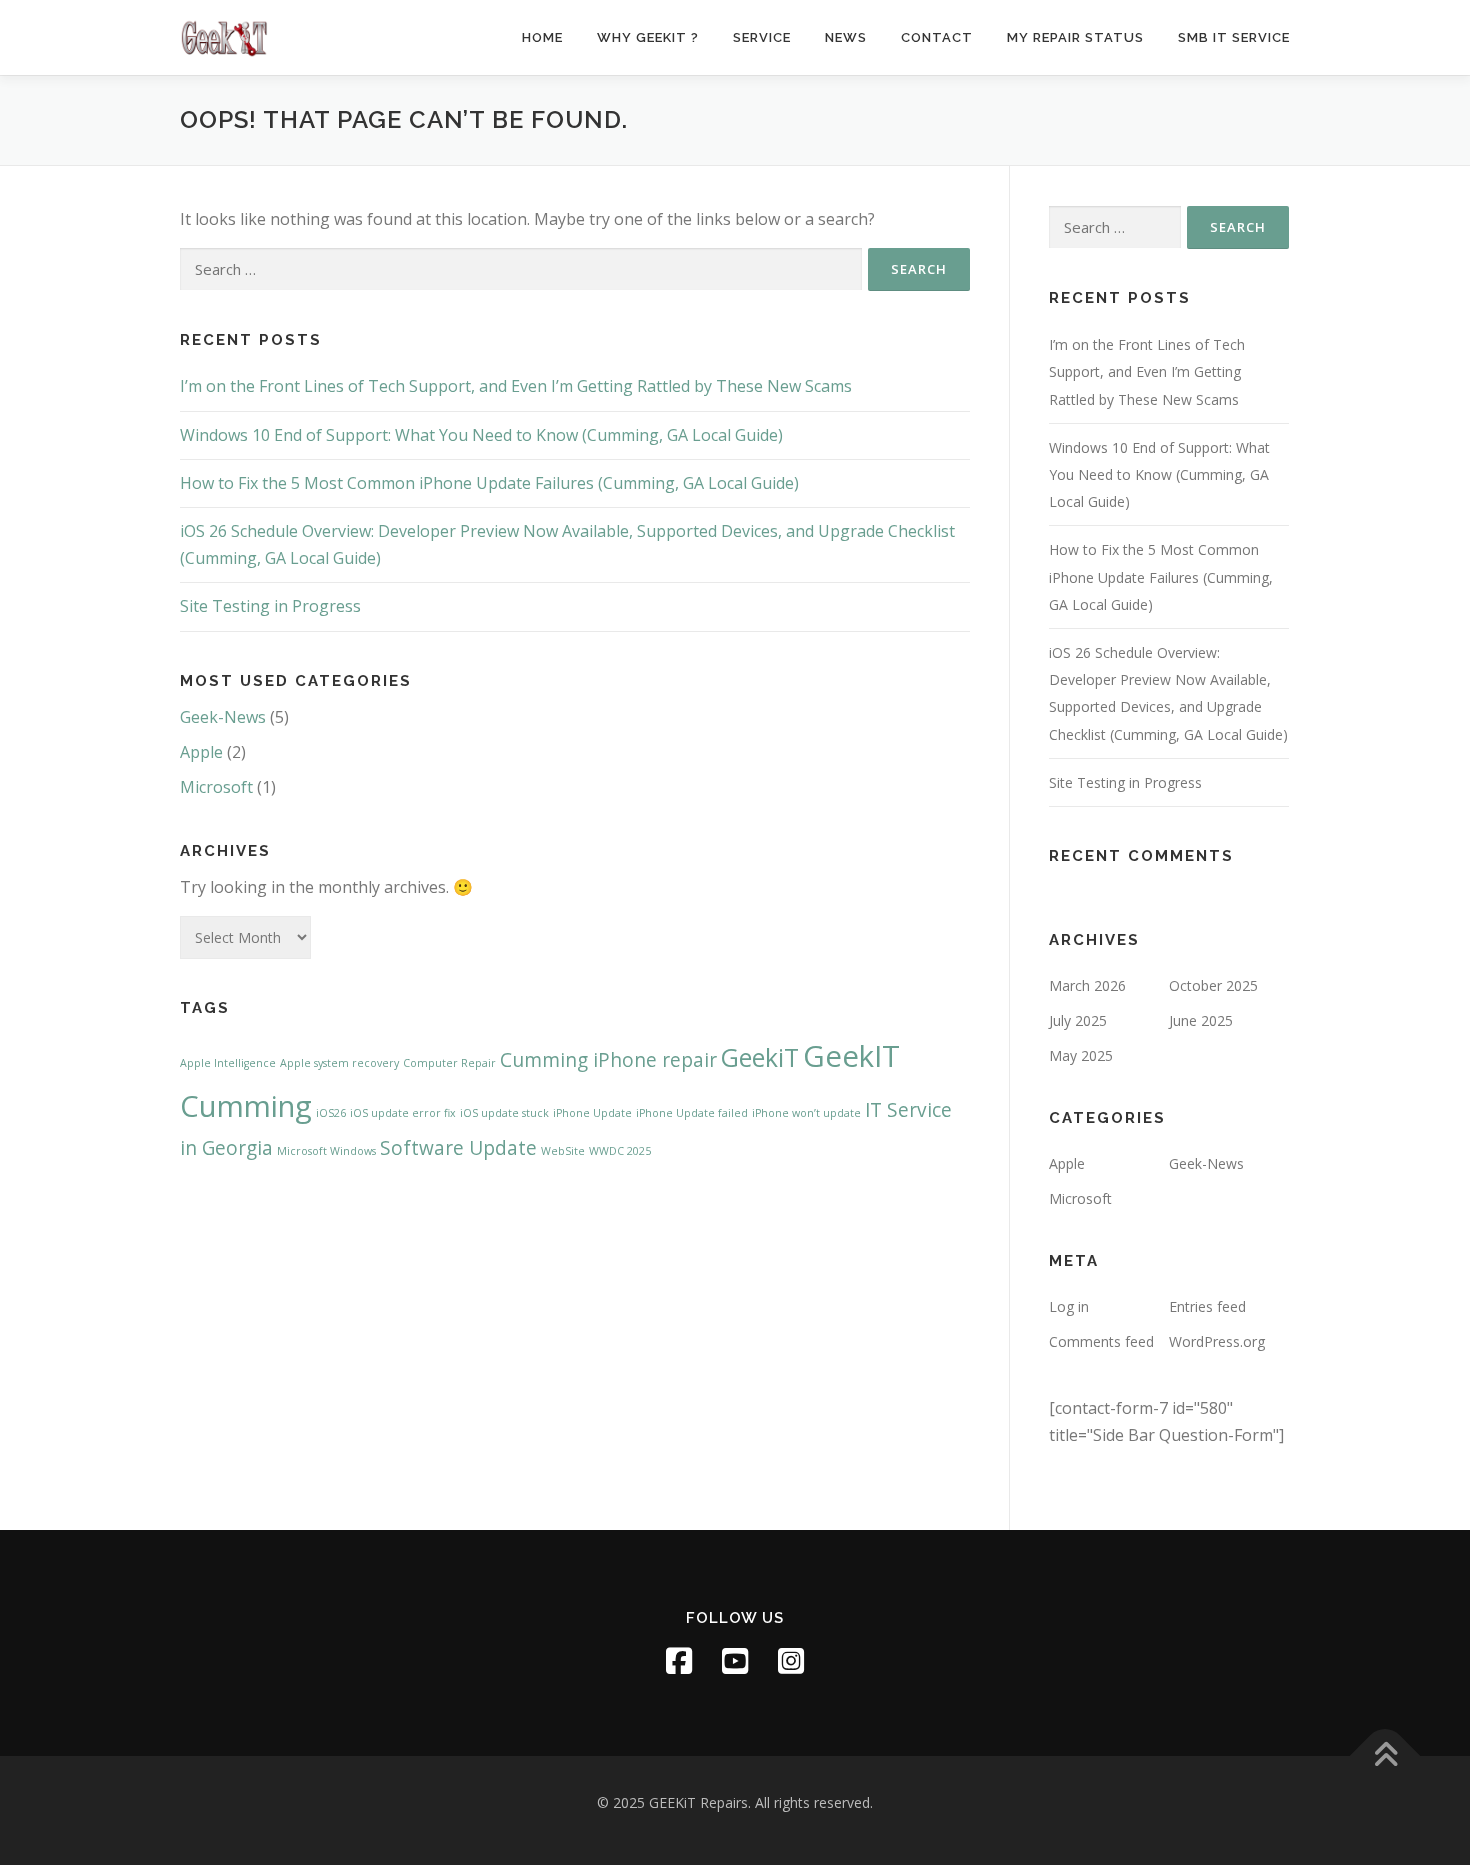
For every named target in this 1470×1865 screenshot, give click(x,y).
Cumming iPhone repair (608, 1060)
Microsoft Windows (326, 1151)
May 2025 (1081, 1055)
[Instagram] (791, 1661)
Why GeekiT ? (648, 37)
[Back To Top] (1385, 1756)
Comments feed (1101, 1341)
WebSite (563, 1151)
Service (762, 37)
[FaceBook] (679, 1661)
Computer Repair (449, 1063)
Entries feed (1207, 1306)
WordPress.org (1217, 1341)
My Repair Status (1075, 37)
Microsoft (216, 787)
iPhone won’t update (806, 1113)
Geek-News (223, 717)
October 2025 (1213, 985)
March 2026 (1087, 985)
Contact (937, 37)
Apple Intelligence (228, 1063)
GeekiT (760, 1057)
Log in (1069, 1306)
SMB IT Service (1234, 37)
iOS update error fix (403, 1113)
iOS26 (331, 1113)
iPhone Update (592, 1113)
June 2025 (1201, 1020)
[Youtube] (735, 1661)
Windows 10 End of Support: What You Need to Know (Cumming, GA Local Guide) (481, 435)
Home (542, 37)
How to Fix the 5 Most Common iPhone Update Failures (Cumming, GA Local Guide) (489, 483)
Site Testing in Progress (270, 606)
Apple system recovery (339, 1063)
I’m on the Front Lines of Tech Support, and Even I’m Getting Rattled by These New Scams (516, 386)
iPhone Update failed (692, 1113)
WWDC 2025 (620, 1151)
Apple (201, 752)
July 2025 (1078, 1020)
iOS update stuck (504, 1113)
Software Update (458, 1148)
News (846, 37)
